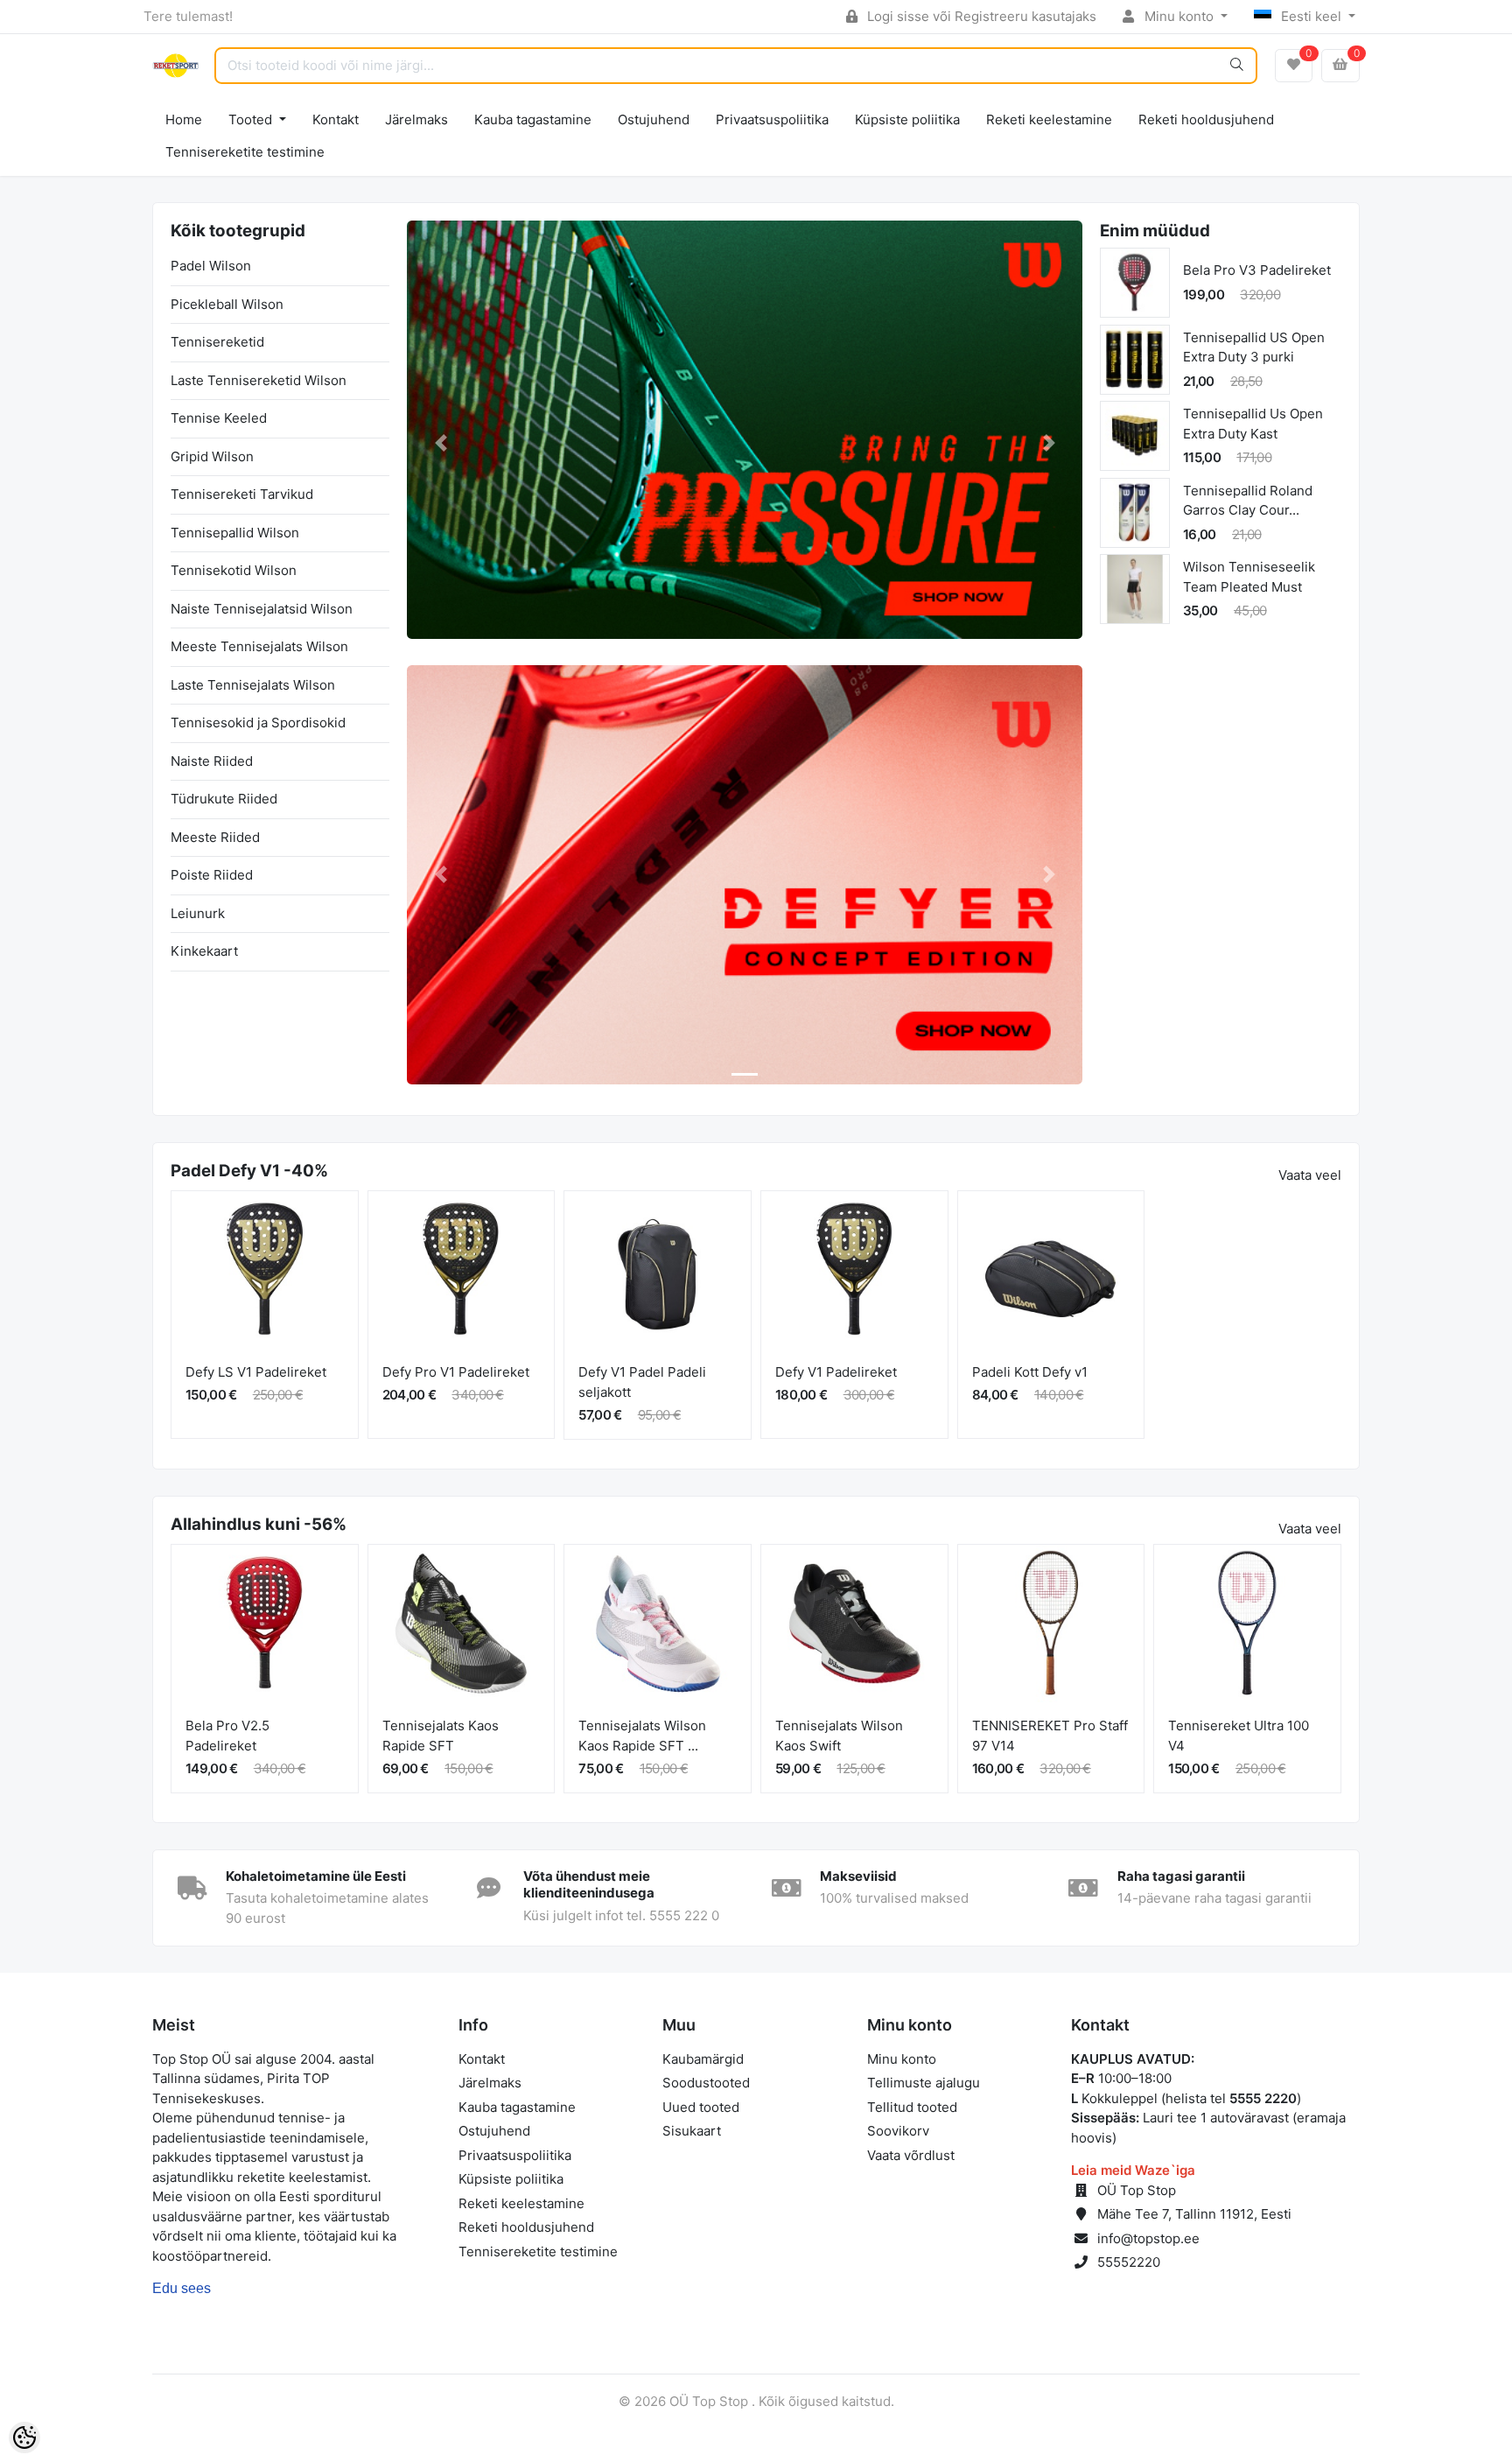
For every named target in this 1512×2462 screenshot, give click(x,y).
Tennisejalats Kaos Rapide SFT (441, 1736)
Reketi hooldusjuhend (1206, 119)
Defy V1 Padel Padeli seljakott (642, 1382)
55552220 (1129, 2262)
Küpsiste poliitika (907, 119)
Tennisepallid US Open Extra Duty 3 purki (1254, 347)
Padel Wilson (211, 266)
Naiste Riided (212, 761)
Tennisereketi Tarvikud (242, 494)
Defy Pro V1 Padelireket (456, 1372)
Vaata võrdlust (911, 2155)
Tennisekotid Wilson (234, 570)
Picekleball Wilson (227, 304)
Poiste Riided (212, 875)
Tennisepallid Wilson (235, 533)
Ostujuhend (654, 119)
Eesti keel (1311, 16)
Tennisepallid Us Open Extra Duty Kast (1253, 424)
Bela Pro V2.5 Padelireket (227, 1736)
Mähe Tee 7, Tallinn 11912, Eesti (1194, 2214)
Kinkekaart (204, 951)
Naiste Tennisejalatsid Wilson (262, 609)
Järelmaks (416, 119)
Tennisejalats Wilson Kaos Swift (839, 1736)
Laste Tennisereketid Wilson (259, 380)
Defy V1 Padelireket (836, 1372)
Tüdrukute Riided (224, 799)
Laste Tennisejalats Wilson (253, 685)
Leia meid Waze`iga (1133, 2170)
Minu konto (1179, 16)
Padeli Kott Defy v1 (1030, 1372)
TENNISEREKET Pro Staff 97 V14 (1050, 1736)
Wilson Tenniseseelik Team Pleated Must (1249, 577)
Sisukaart (692, 2131)
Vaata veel (1310, 1175)
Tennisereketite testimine (245, 152)
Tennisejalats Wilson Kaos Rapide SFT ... (642, 1736)
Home (184, 119)
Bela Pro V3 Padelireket (1257, 270)
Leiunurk (198, 913)
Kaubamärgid (703, 2059)
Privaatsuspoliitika (772, 119)
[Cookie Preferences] (24, 2437)
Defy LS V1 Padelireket (256, 1372)
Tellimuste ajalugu (924, 2083)
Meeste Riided (215, 837)
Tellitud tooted (912, 2107)
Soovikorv (898, 2131)
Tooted (252, 119)
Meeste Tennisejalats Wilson (259, 646)
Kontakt (336, 119)
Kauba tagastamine (533, 119)
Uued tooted (701, 2107)
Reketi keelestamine (1049, 119)
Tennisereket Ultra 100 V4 (1239, 1736)
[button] (441, 443)
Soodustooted (706, 2083)
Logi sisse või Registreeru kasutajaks (980, 16)
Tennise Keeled (219, 418)
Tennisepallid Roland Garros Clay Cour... (1248, 501)
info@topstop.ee (1148, 2238)
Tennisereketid (217, 342)
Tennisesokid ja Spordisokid (258, 722)
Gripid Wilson (212, 456)
